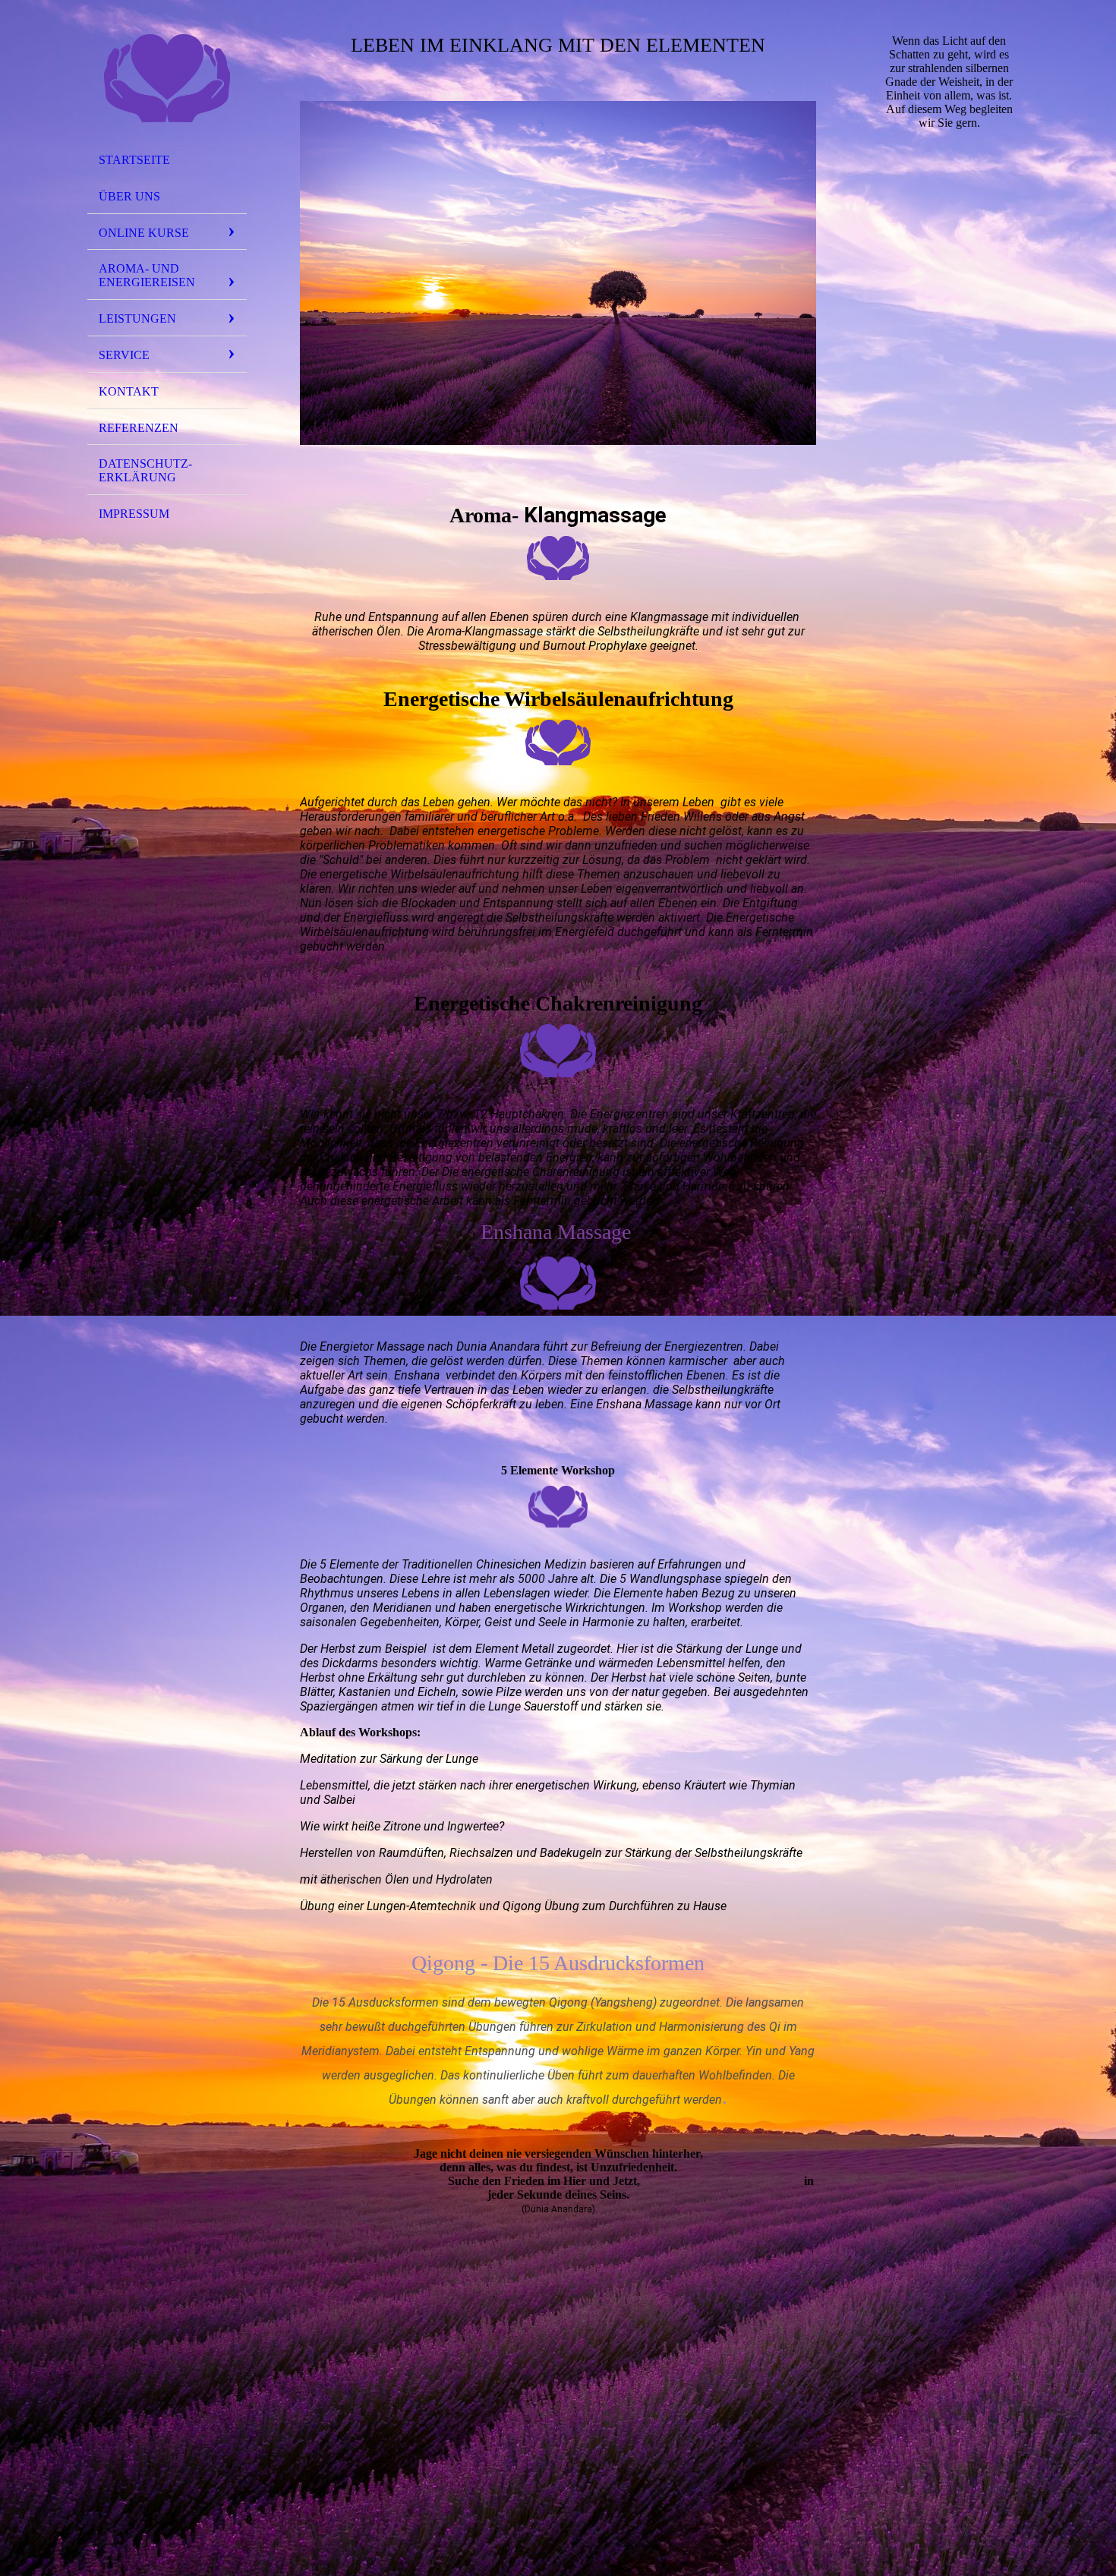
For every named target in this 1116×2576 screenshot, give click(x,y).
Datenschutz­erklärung (145, 470)
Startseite (134, 160)
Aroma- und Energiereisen (147, 275)
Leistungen (137, 318)
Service (124, 355)
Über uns (129, 196)
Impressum (134, 514)
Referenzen (139, 428)
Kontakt (129, 391)
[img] (167, 78)
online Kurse (144, 233)
